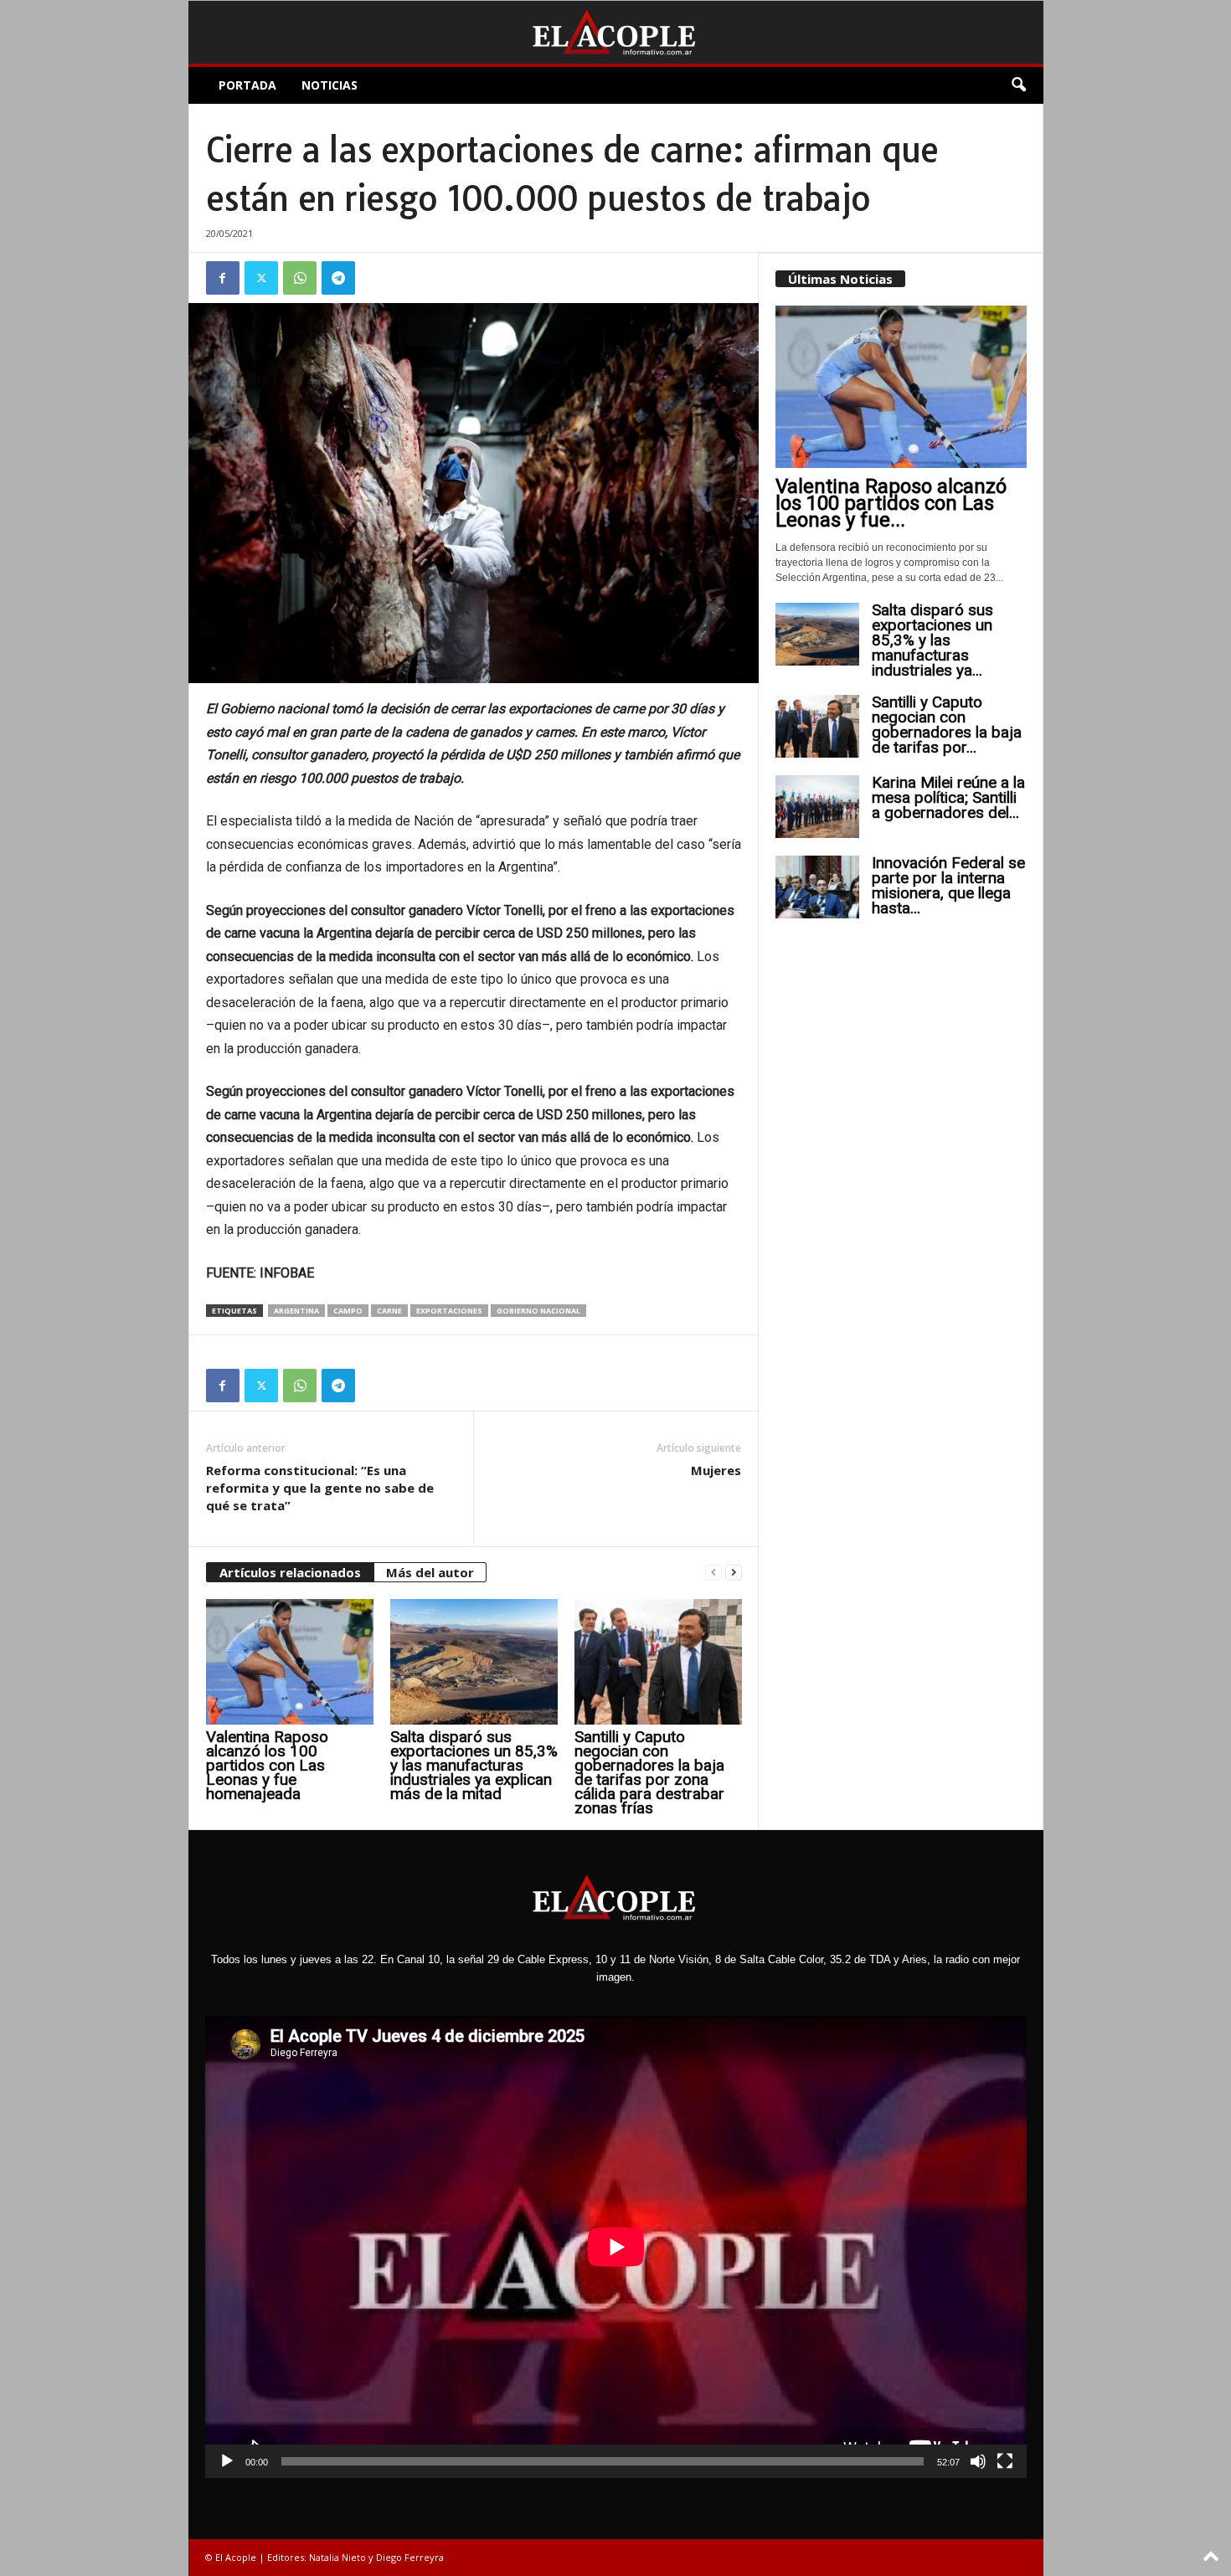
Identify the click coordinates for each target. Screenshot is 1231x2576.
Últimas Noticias (840, 279)
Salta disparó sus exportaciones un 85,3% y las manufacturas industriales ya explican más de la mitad (474, 1765)
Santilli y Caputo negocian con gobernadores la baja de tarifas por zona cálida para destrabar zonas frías (649, 1772)
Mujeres (716, 1470)
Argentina (296, 1311)
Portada (247, 85)
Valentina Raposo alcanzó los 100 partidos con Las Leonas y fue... (891, 503)
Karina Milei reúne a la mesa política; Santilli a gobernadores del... (948, 797)
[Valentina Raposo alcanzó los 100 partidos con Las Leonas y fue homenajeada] (290, 1662)
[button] (1018, 85)
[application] (616, 2247)
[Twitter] (261, 278)
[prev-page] (713, 1573)
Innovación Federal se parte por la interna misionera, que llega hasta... (948, 885)
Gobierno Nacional (538, 1311)
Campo (348, 1311)
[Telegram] (338, 278)
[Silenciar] (978, 2461)
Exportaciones (449, 1311)
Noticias (330, 85)
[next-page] (734, 1573)
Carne (389, 1311)
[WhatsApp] (300, 278)
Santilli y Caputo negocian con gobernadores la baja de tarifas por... (947, 725)
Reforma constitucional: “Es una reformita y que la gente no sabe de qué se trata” (320, 1488)
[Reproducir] (227, 2461)
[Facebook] (223, 278)
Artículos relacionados (290, 1572)
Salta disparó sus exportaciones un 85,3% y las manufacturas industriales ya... (932, 640)
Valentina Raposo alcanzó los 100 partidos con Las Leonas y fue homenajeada (267, 1765)
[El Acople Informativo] (616, 32)
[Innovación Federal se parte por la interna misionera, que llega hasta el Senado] (817, 887)
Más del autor (430, 1572)
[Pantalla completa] (1005, 2461)
